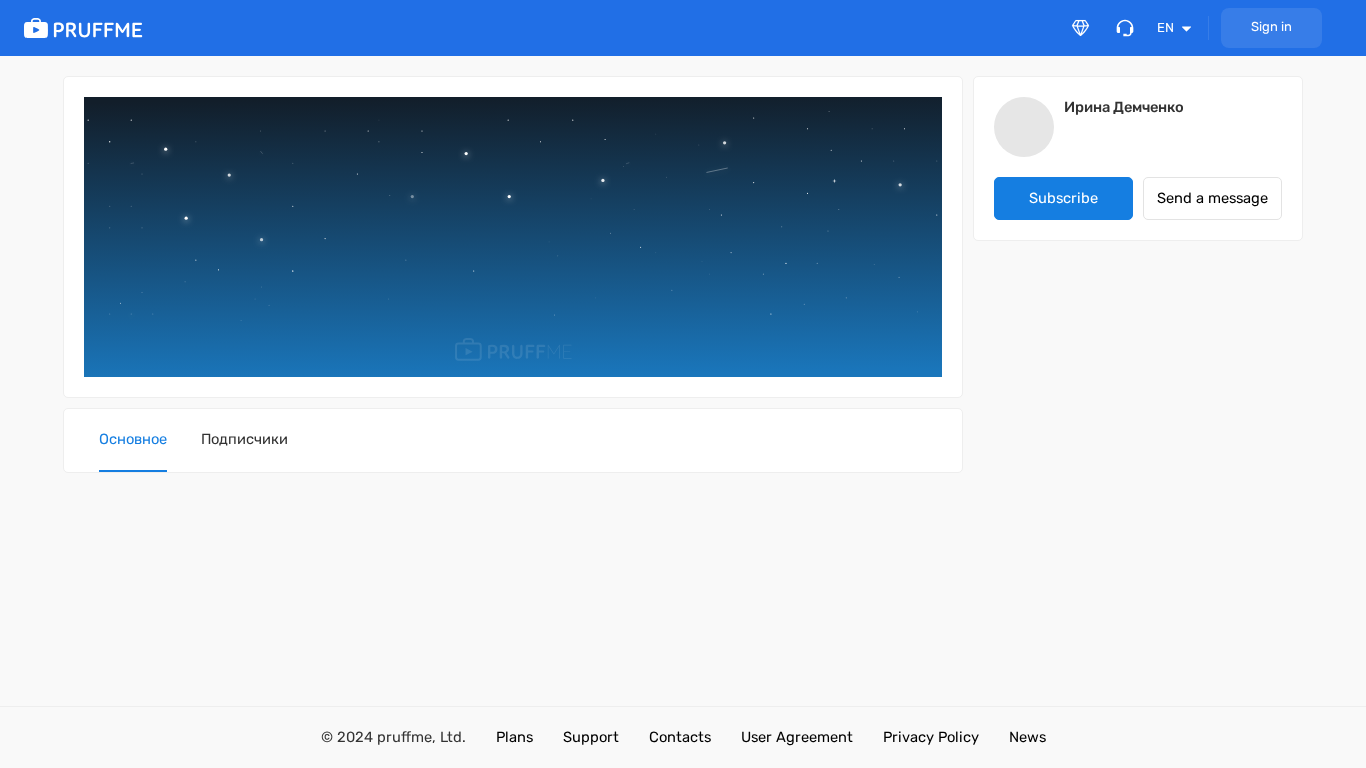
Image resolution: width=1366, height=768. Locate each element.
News (1027, 737)
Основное (133, 439)
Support (591, 737)
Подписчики (244, 439)
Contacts (680, 737)
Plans (514, 737)
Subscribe (1063, 198)
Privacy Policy (931, 737)
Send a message (1212, 198)
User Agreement (797, 737)
